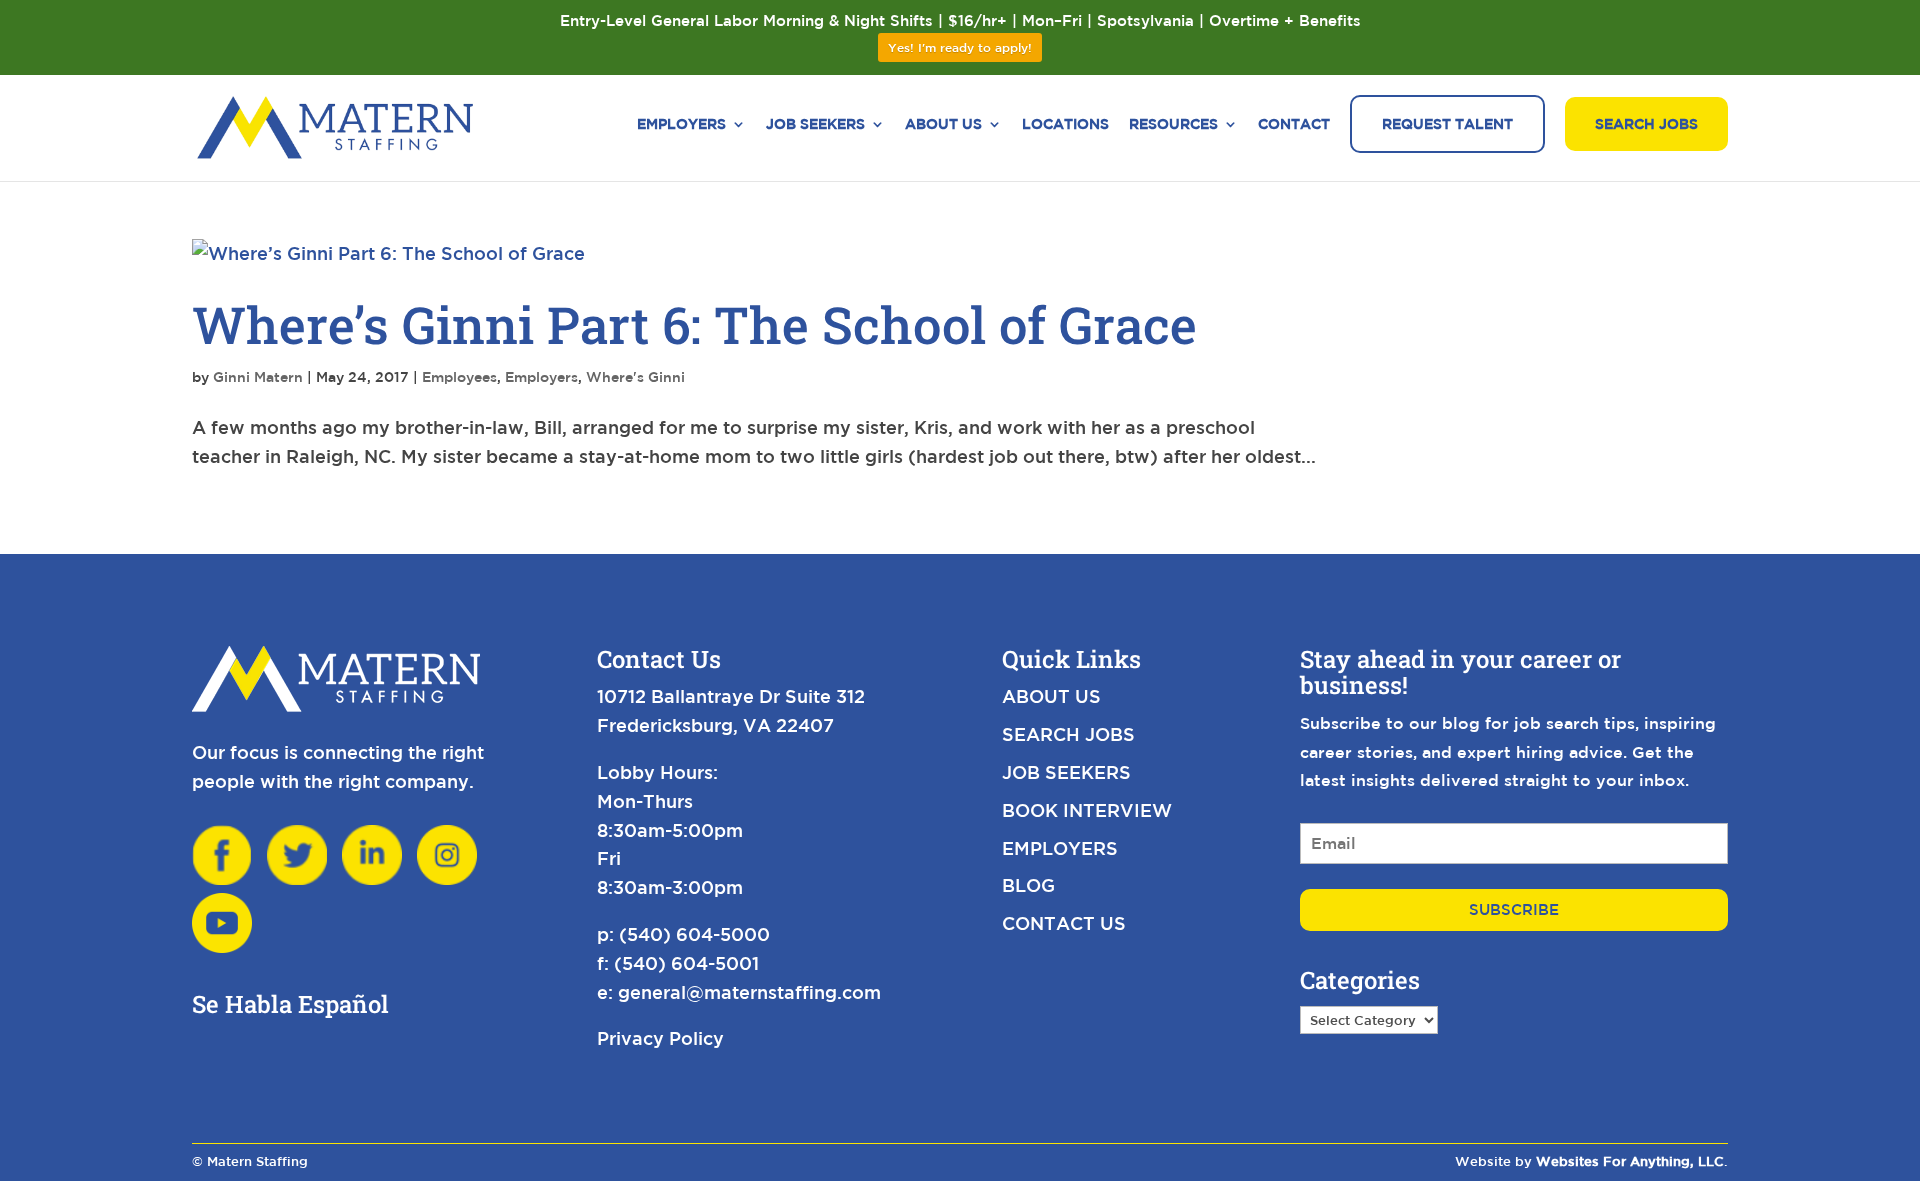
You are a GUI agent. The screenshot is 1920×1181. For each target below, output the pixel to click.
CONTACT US (1064, 923)
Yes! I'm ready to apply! (960, 47)
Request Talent (1447, 124)
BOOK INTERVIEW (1087, 810)
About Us (943, 124)
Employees (459, 377)
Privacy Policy (660, 1038)
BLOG (1028, 885)
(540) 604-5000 (694, 934)
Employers (681, 124)
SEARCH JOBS (1068, 734)
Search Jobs (1646, 124)
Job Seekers (815, 124)
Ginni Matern (258, 377)
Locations (1065, 124)
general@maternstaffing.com (749, 992)
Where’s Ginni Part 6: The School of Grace (694, 324)
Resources (1173, 124)
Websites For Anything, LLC (1630, 1161)
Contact (1294, 124)
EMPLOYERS (1060, 848)
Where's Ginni (635, 377)
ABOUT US (1051, 696)
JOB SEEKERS (1066, 772)
